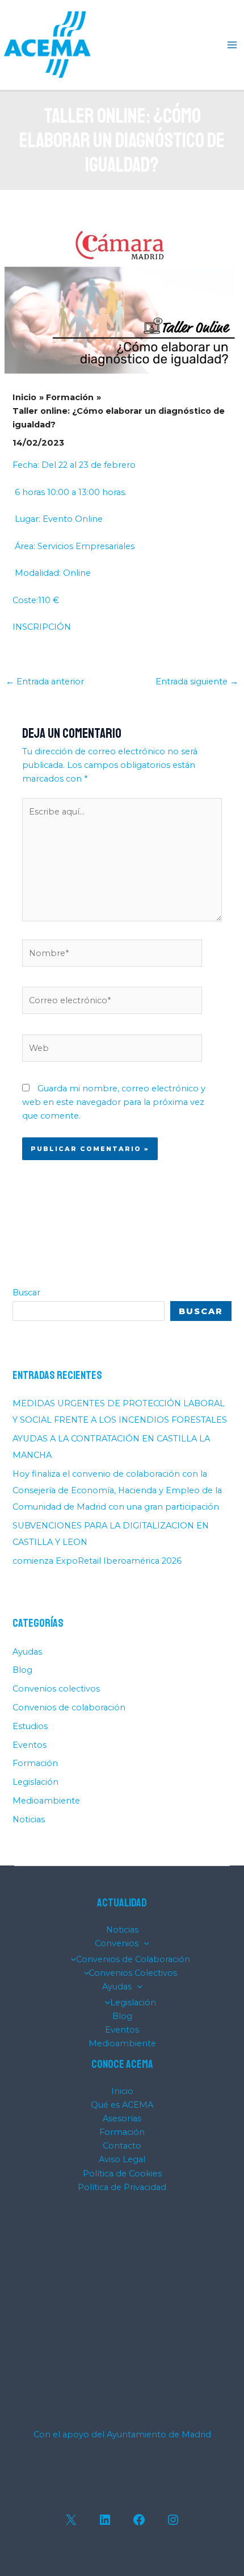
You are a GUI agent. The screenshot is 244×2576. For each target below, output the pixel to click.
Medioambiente (46, 1801)
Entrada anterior (45, 682)
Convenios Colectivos (133, 1973)
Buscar (26, 1293)
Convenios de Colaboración (133, 1959)
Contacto (122, 2146)
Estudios (30, 1726)
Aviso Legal (122, 2159)
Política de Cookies (122, 2174)
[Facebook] (139, 2520)
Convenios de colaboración (69, 1707)
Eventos (30, 1745)
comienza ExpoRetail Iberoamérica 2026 (97, 1561)
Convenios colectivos (56, 1689)
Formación (35, 1763)
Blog (22, 1670)
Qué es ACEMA (122, 2105)
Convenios (117, 1943)
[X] (71, 2520)
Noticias (29, 1819)
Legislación (35, 1782)
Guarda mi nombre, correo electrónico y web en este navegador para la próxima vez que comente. (114, 1102)
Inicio (122, 2091)
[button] (144, 1943)
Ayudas (27, 1652)
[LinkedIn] (105, 2520)
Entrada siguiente (197, 682)
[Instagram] (173, 2520)
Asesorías (122, 2118)
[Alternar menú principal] (232, 45)
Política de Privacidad (122, 2187)
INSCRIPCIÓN (42, 627)
